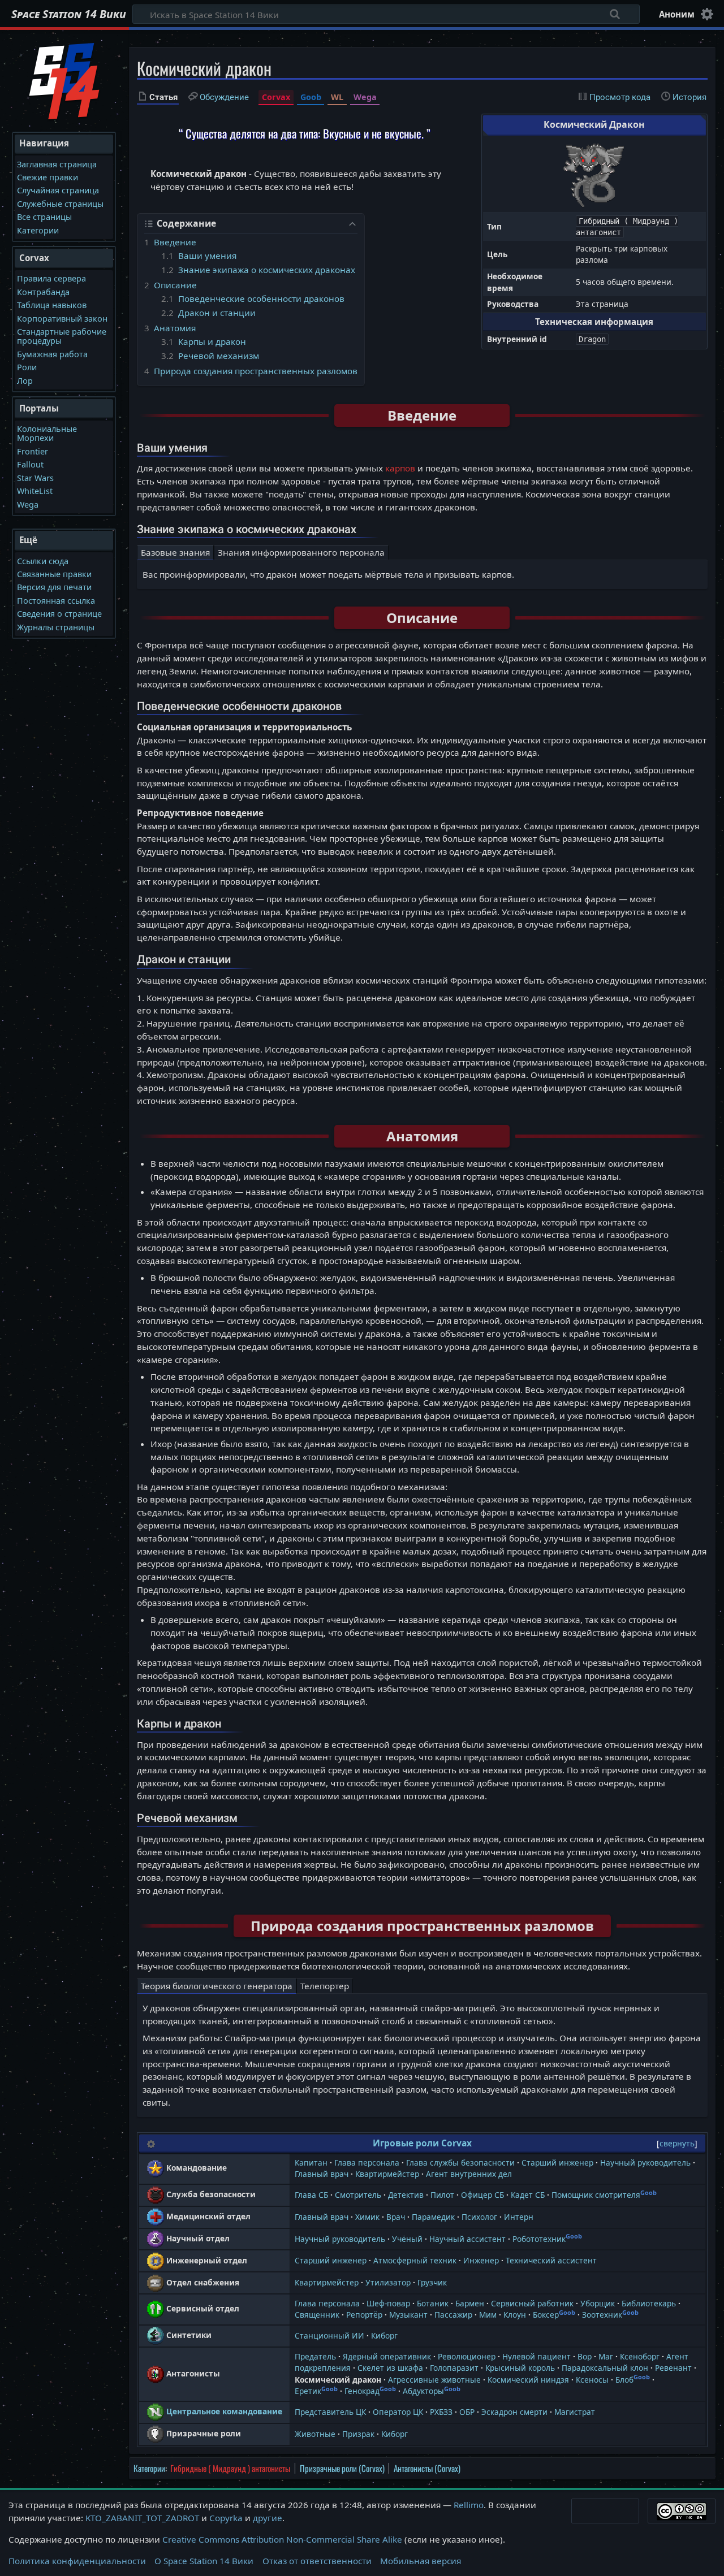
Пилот (442, 2195)
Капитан (311, 2162)
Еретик (308, 2391)
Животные (315, 2434)
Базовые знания (175, 552)
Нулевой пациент (536, 2356)
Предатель (315, 2356)
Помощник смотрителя (596, 2195)
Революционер (467, 2356)
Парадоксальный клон (605, 2368)
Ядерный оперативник (387, 2356)
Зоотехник (602, 2315)
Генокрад (362, 2391)
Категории (149, 2468)
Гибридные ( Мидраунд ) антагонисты (230, 2468)
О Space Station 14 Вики (204, 2561)
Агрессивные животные (434, 2380)
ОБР (467, 2412)
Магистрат (575, 2412)
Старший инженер (557, 2162)
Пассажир (453, 2315)
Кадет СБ (528, 2195)
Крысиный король (520, 2368)
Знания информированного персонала (301, 552)
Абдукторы (423, 2391)
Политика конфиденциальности (77, 2561)
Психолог (479, 2217)
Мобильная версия (421, 2561)
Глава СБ (311, 2195)
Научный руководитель (645, 2162)
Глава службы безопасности (460, 2162)
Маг (606, 2356)
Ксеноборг (640, 2356)
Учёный (407, 2239)
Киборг (384, 2335)
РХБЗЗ (441, 2412)
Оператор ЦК (398, 2412)
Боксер (546, 2315)
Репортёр (364, 2315)
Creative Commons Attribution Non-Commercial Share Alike (282, 2539)
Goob (311, 97)
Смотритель (358, 2195)
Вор (585, 2356)
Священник (317, 2315)
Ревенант (673, 2368)
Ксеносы (592, 2380)
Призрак (358, 2434)
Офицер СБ (482, 2195)
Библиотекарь (649, 2303)
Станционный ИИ (329, 2335)
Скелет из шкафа (390, 2368)
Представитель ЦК (330, 2412)
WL (337, 97)
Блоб (624, 2380)
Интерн (519, 2217)
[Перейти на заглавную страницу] (64, 80)
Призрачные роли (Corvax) (342, 2468)
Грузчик (432, 2282)
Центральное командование (224, 2411)
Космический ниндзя (528, 2380)
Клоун (515, 2315)
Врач (396, 2217)
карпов (400, 468)
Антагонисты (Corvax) (427, 2468)
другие (268, 2518)
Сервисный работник (532, 2303)
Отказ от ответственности (317, 2561)
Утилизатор (388, 2282)
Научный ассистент (467, 2239)
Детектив (406, 2195)
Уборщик (598, 2303)
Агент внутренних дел (469, 2174)
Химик (367, 2217)
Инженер (481, 2260)
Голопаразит (454, 2368)
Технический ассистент (551, 2260)
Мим (488, 2315)
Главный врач (322, 2174)
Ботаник (433, 2303)
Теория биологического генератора (217, 1986)
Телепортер (325, 1986)
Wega (365, 97)
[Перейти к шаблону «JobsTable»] (151, 2143)
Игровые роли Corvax (422, 2143)
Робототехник (539, 2239)
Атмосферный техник (415, 2260)
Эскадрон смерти (514, 2412)
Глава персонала (367, 2162)
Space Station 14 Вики (69, 14)
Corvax (276, 97)
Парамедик (433, 2217)
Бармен (470, 2303)
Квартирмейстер (387, 2174)
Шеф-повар (388, 2303)
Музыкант (408, 2315)
